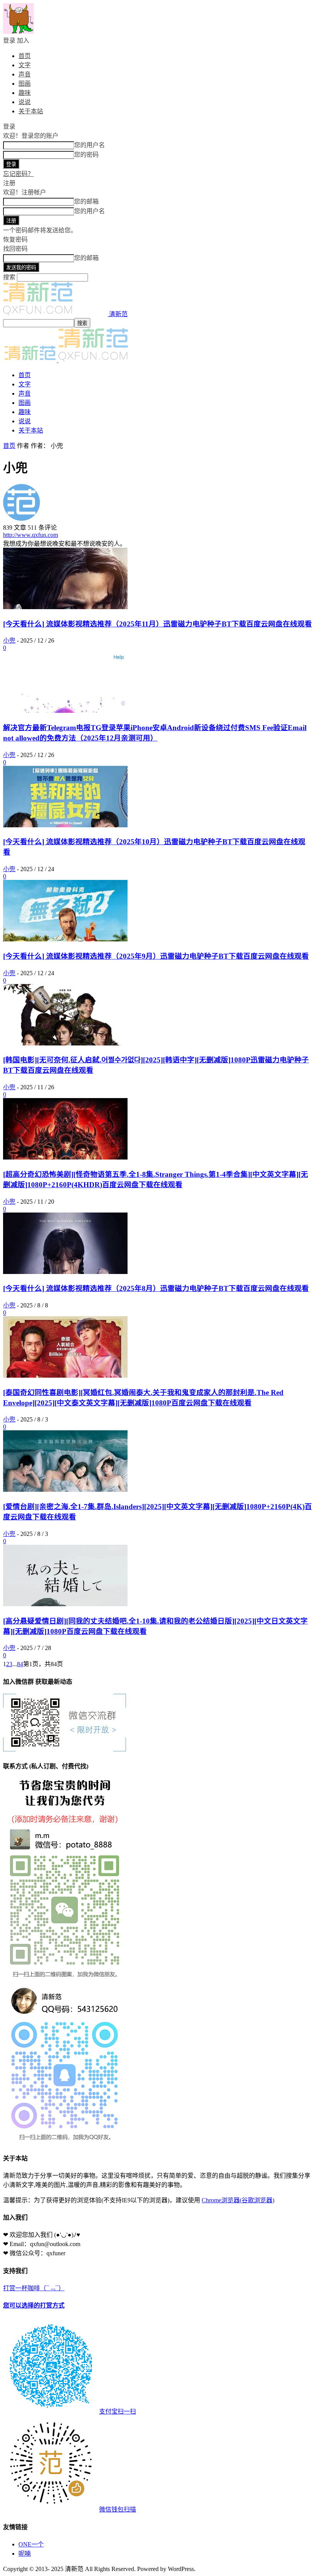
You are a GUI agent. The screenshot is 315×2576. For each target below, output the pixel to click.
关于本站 (31, 111)
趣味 (25, 93)
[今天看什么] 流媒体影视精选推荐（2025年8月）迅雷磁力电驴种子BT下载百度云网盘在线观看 (156, 1288)
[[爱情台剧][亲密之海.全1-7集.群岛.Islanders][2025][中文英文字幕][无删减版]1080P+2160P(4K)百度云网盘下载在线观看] (65, 1490)
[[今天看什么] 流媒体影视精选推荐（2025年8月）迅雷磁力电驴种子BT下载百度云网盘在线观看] (65, 1272)
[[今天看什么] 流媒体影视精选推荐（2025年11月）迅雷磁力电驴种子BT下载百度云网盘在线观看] (65, 607)
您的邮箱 (86, 201)
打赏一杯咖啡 (70, 2399)
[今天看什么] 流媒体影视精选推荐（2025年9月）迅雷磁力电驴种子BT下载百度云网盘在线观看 (156, 956)
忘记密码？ (18, 174)
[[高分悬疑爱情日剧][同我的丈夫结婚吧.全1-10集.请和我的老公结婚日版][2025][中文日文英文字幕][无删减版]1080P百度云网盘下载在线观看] (65, 1604)
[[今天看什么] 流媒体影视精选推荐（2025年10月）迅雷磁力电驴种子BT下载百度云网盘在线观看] (65, 825)
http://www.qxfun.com (31, 535)
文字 (25, 65)
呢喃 (25, 2554)
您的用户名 (90, 145)
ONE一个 (31, 2544)
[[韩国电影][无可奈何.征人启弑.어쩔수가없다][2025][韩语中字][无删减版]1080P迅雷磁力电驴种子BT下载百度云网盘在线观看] (65, 1043)
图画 (25, 84)
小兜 (9, 640)
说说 (25, 102)
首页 (25, 56)
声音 (25, 74)
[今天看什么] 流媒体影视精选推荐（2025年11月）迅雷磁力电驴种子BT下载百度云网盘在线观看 (157, 624)
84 (20, 1664)
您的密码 (86, 155)
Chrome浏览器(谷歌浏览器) (238, 2200)
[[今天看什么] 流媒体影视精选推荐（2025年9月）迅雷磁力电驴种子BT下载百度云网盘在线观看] (65, 939)
